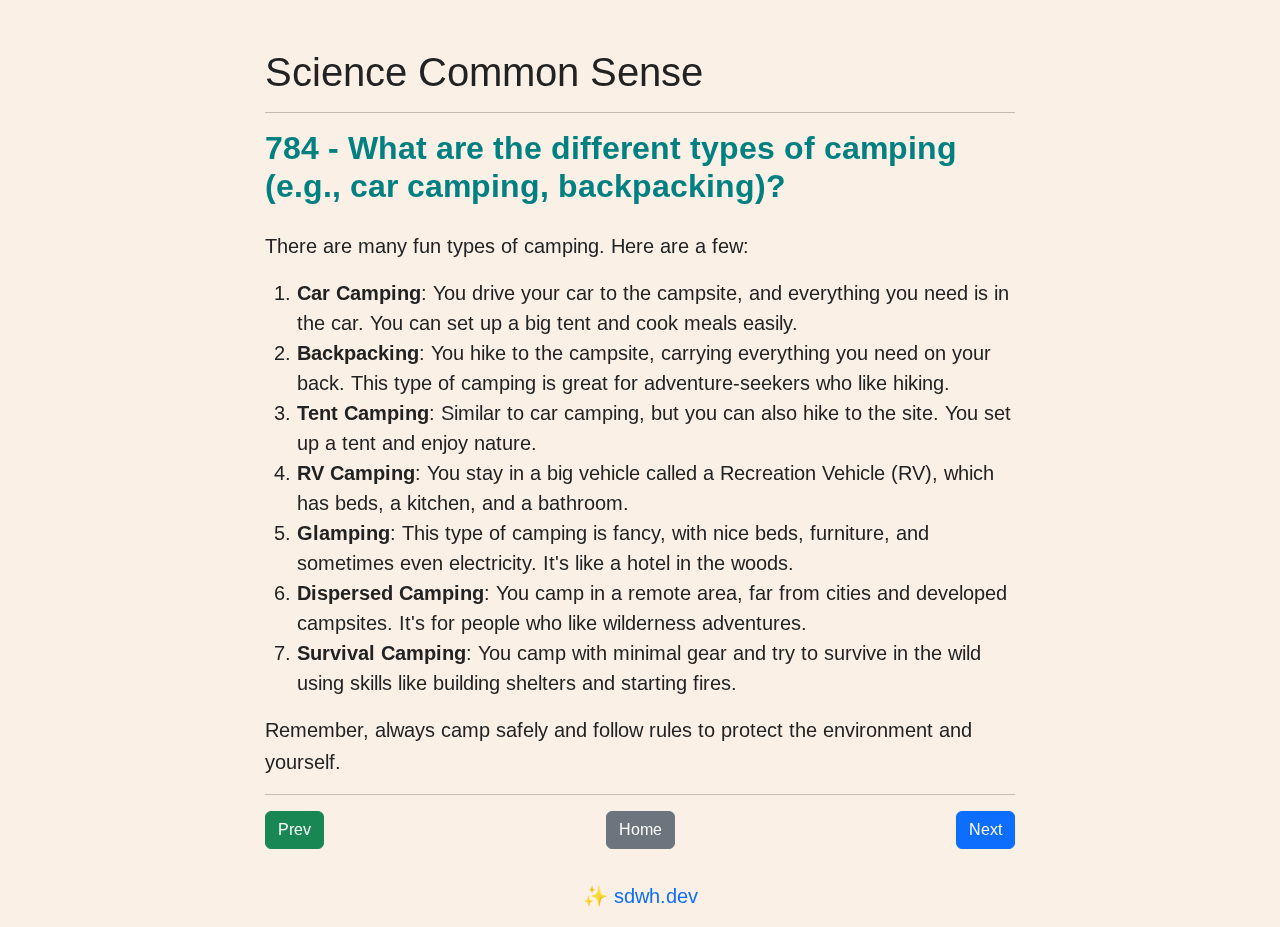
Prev (294, 829)
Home (640, 829)
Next (985, 829)
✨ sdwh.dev (640, 896)
